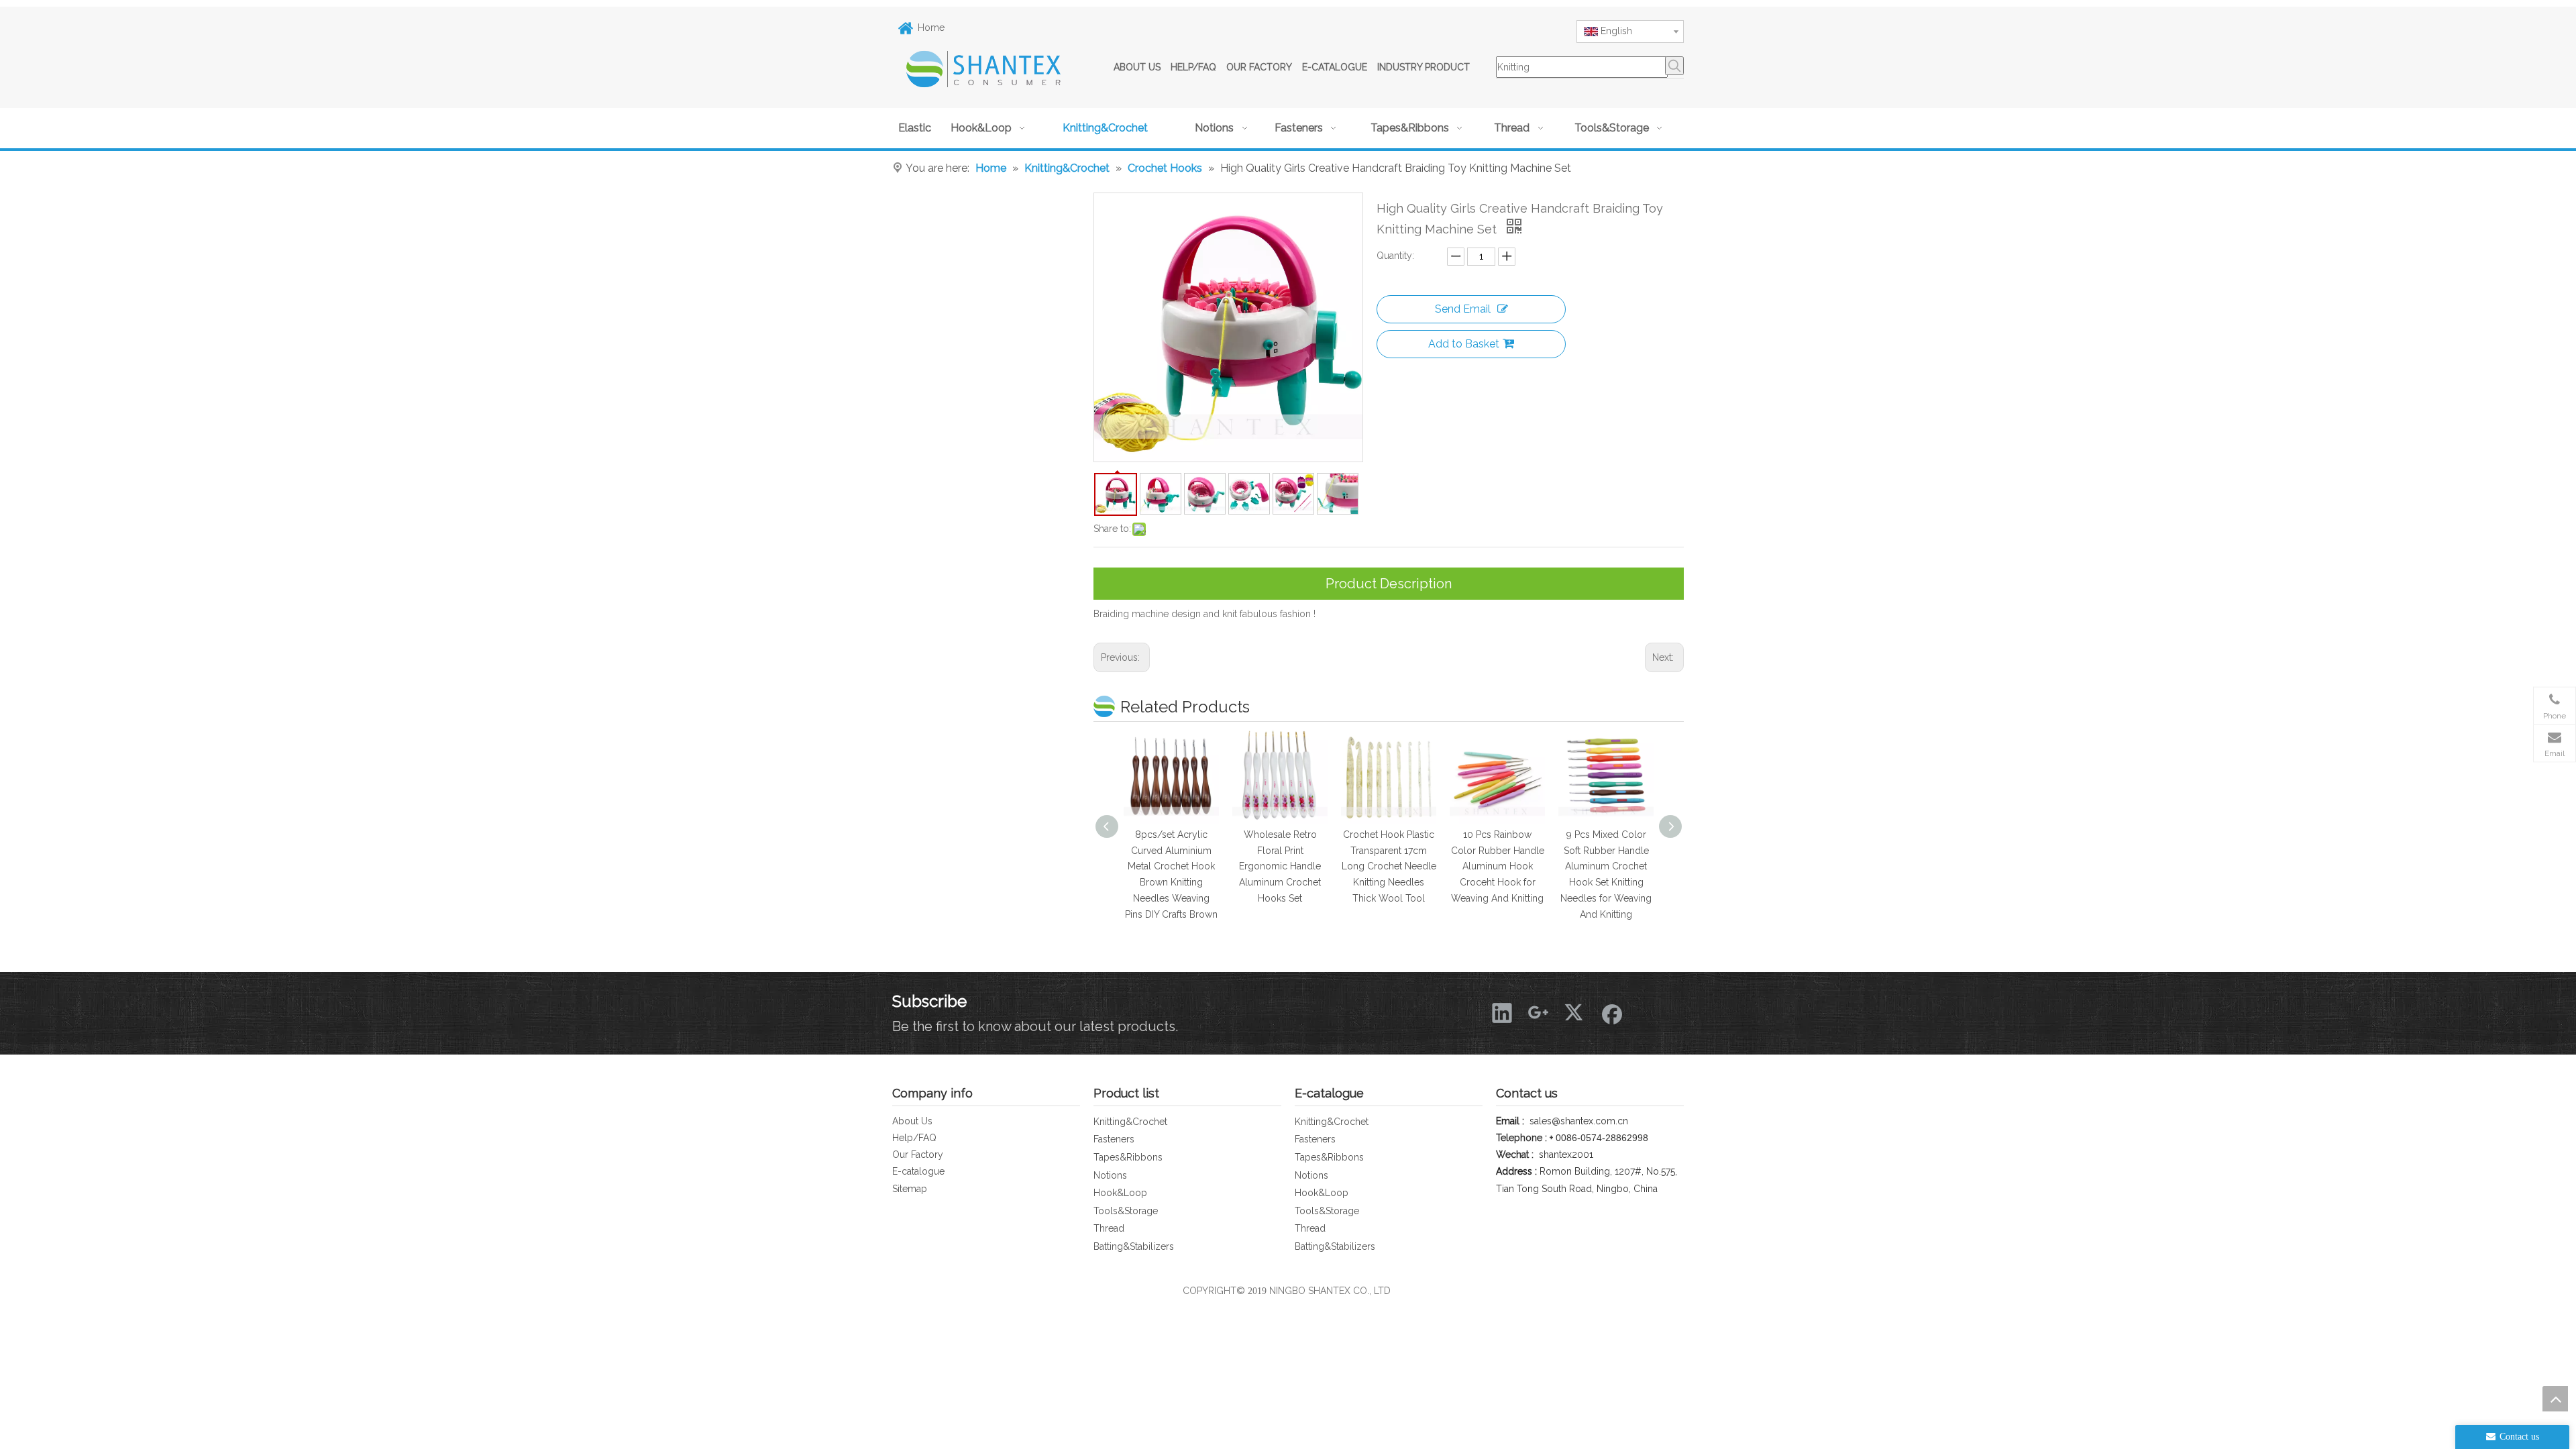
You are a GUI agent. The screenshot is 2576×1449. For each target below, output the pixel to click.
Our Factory (918, 1155)
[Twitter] (1574, 1012)
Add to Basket (1464, 344)
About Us (912, 1121)
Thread (1109, 1228)
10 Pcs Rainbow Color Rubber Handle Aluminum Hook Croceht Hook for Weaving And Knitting (1389, 866)
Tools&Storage (1126, 1211)
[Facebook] (1611, 1012)
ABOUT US (1137, 67)
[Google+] (1538, 1012)
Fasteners (1114, 1139)
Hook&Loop (1120, 1193)
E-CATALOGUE (1335, 67)
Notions (1110, 1175)
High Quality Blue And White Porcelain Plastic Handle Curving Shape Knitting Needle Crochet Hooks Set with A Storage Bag (1606, 882)
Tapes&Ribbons (1128, 1157)
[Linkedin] (1502, 1012)
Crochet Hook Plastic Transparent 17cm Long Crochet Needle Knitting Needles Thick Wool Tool (1280, 866)
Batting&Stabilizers (1134, 1246)
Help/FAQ (914, 1138)
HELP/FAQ (1193, 67)
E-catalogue (918, 1171)
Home (931, 28)
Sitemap (910, 1189)
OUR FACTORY (1259, 67)
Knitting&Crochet (1130, 1122)
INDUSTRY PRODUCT (1424, 67)
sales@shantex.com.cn (1579, 1121)
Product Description (1389, 584)
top (2555, 1399)
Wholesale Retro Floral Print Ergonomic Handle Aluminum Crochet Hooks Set (1171, 866)
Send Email (1463, 309)
